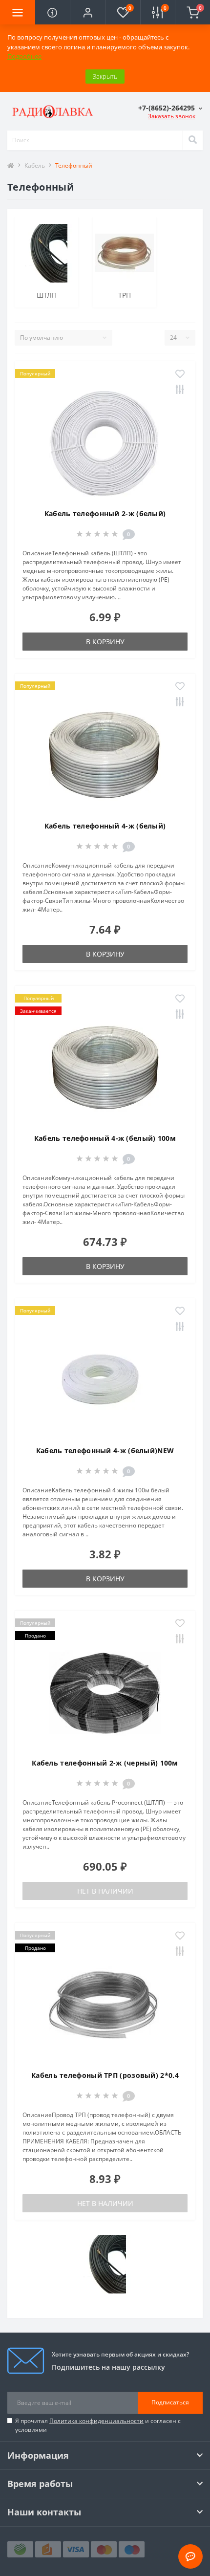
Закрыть (105, 76)
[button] (87, 12)
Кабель (35, 165)
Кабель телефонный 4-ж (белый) (105, 826)
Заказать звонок (172, 116)
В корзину (105, 642)
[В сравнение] (180, 390)
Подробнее (24, 56)
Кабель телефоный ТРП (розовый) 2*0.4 (105, 2075)
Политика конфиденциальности (96, 2421)
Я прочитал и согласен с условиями (98, 2425)
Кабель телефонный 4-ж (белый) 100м (105, 1138)
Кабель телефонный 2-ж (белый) (105, 513)
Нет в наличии (105, 1891)
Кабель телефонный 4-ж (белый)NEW (105, 1451)
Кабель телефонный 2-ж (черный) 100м (105, 1763)
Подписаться (170, 2402)
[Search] (192, 140)
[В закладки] (180, 374)
